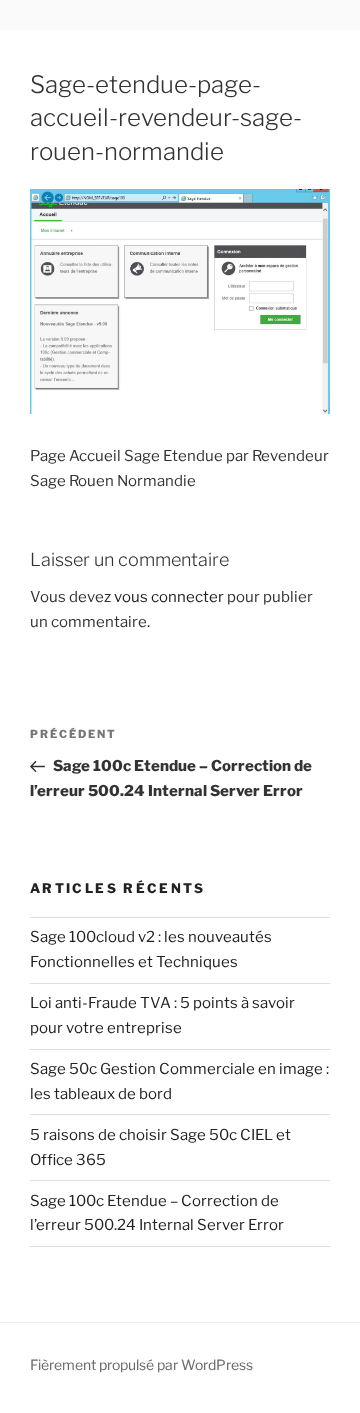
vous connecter (169, 597)
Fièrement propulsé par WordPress (141, 1364)
